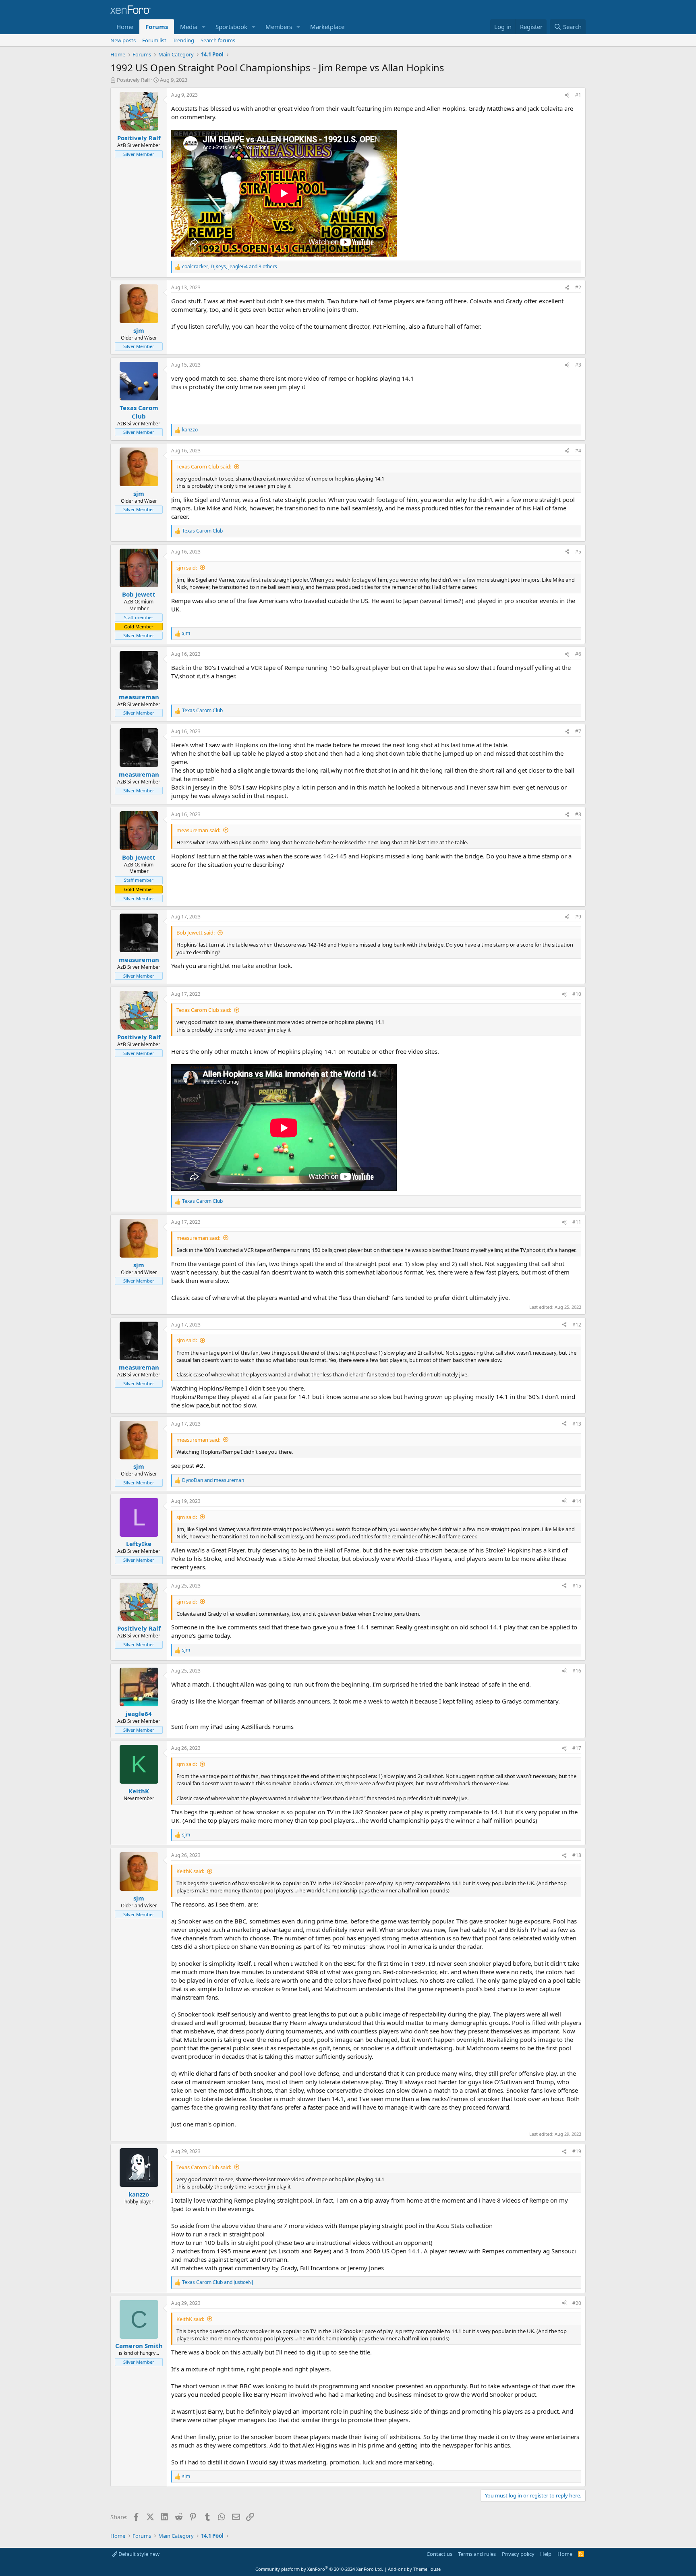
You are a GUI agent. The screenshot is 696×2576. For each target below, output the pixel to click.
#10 (577, 994)
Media (189, 27)
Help (546, 2554)
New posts (123, 40)
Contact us (439, 2554)
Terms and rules (477, 2554)
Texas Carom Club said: (204, 466)
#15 (577, 1586)
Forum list (154, 40)
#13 (577, 1424)
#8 (578, 814)
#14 (577, 1501)
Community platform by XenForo (319, 2569)
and (213, 1480)
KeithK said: (190, 1871)
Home (125, 27)
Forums (157, 27)
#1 (578, 95)
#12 (577, 1325)
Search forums (218, 40)
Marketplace (327, 27)
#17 (577, 1748)
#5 (578, 552)
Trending (183, 40)
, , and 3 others (230, 267)
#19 (577, 2151)
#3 (578, 365)
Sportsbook (231, 27)
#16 (577, 1671)
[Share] (567, 95)
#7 (578, 731)
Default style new (138, 2554)
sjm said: (187, 568)
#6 (578, 654)
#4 (578, 451)
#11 (577, 1222)
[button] (204, 27)
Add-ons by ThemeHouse (414, 2569)
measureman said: (198, 830)
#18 (577, 1855)
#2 (578, 287)
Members (279, 27)
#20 (577, 2303)
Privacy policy (518, 2554)
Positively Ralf (133, 80)
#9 (578, 917)
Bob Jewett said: (196, 933)
